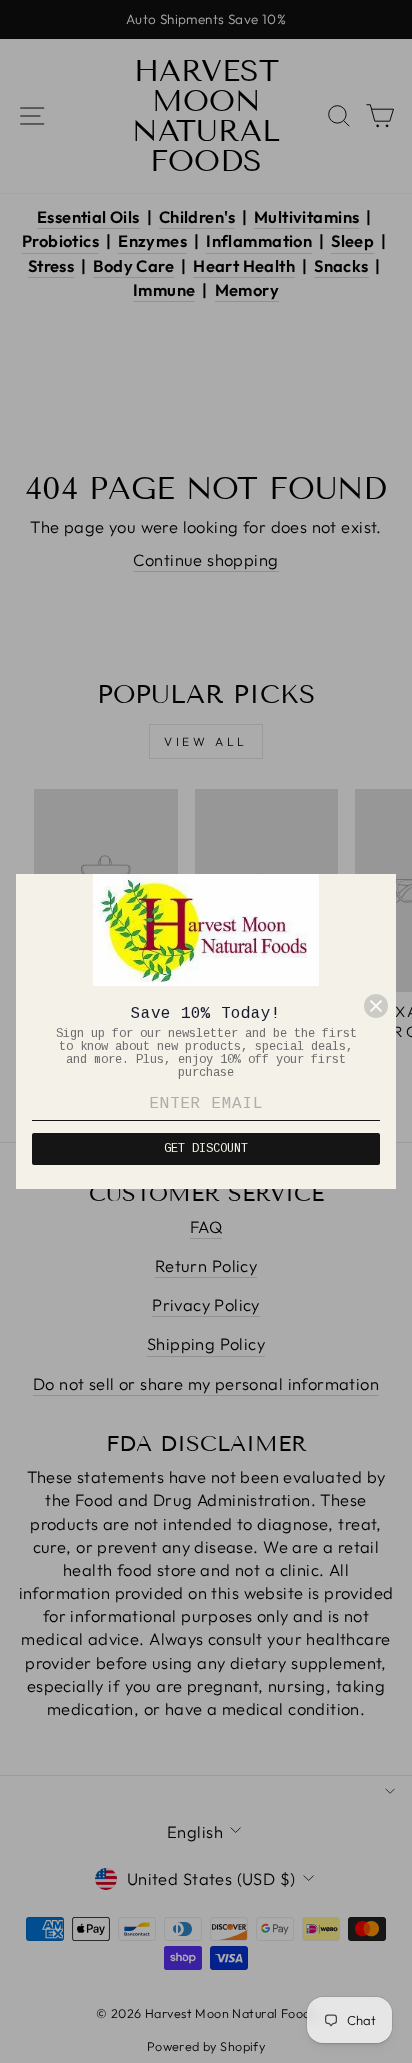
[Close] (376, 1006)
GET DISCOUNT (206, 1149)
